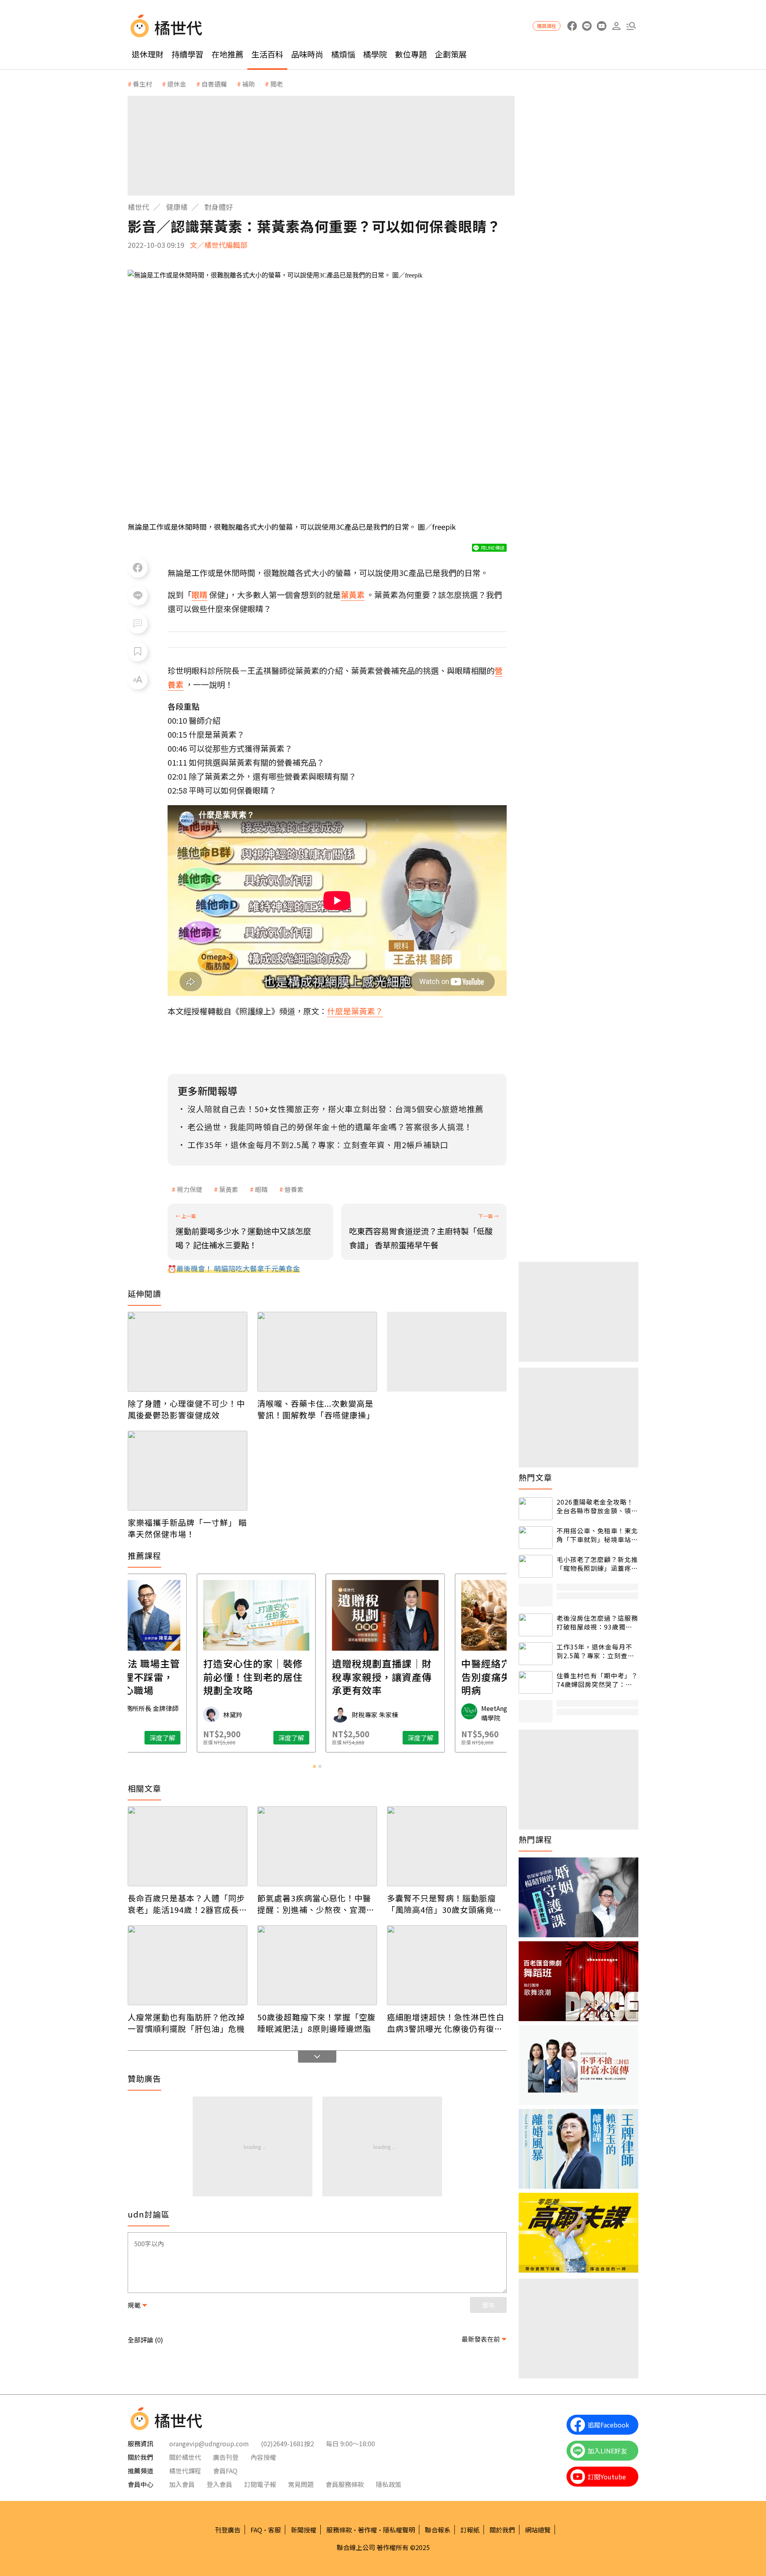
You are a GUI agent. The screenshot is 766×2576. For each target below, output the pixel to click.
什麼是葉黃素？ (355, 1011)
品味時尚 (307, 54)
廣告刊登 (226, 2457)
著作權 (367, 2530)
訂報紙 (470, 2530)
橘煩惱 (343, 54)
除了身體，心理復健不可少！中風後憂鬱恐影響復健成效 (186, 1409)
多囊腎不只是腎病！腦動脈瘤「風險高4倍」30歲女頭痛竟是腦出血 (444, 1904)
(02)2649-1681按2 (287, 2443)
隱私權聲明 (399, 2530)
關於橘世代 (185, 2457)
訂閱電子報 (260, 2484)
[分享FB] (138, 568)
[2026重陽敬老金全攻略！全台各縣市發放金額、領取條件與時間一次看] (536, 1509)
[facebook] (572, 26)
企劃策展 (451, 54)
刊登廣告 (228, 2530)
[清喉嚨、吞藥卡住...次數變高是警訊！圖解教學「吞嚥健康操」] (317, 1352)
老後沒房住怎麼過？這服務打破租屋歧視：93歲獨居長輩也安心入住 (597, 1623)
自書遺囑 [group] (214, 84)
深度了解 (223, 1738)
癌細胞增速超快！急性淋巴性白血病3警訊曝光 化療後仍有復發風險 (446, 2023)
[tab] (314, 1766)
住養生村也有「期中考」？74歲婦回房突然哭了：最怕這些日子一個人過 (597, 1680)
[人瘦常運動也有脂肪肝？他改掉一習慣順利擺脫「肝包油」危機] (188, 1965)
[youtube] (601, 26)
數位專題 (411, 54)
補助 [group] (249, 84)
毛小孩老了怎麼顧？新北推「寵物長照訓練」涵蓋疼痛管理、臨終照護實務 (597, 1564)
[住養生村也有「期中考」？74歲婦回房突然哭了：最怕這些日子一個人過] (536, 1682)
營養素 (294, 1189)
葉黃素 (229, 1189)
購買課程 (547, 26)
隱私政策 (389, 2484)
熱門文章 (535, 1477)
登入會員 (219, 2484)
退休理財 (148, 54)
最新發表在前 (481, 2339)
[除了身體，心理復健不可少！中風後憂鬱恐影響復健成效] (188, 1352)
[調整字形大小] (138, 679)
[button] (631, 26)
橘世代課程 (185, 2471)
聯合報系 (438, 2530)
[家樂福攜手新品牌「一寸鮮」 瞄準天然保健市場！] (188, 1471)
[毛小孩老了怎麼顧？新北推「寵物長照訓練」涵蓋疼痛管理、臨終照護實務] (536, 1566)
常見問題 (301, 2484)
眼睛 (261, 1189)
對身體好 (219, 207)
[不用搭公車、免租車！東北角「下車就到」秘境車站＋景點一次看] (536, 1537)
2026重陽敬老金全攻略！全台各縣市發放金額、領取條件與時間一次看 (597, 1506)
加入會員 (182, 2484)
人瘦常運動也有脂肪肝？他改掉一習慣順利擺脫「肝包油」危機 (186, 2023)
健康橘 (177, 207)
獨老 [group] (276, 84)
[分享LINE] (138, 596)
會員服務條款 (345, 2484)
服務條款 (339, 2530)
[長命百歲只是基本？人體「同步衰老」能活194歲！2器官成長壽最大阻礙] (188, 1846)
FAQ (256, 2530)
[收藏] (138, 651)
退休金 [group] (177, 84)
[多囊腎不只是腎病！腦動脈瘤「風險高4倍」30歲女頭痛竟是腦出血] (447, 1846)
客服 (274, 2530)
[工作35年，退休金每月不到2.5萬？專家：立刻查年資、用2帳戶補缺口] (536, 1654)
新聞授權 (304, 2530)
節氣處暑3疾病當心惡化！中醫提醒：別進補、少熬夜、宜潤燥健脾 (316, 1904)
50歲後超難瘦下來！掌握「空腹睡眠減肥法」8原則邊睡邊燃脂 (317, 2023)
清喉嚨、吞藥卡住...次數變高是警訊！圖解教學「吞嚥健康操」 (316, 1409)
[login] (616, 26)
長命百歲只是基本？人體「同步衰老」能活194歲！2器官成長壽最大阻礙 (188, 1904)
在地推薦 (227, 54)
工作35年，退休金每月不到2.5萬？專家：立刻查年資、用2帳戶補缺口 (595, 1651)
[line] (587, 26)
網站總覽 (538, 2530)
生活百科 (267, 54)
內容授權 (263, 2457)
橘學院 (375, 54)
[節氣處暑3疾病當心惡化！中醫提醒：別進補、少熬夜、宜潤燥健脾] (317, 1846)
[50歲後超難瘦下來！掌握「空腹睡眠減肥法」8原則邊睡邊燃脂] (317, 1965)
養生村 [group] (142, 84)
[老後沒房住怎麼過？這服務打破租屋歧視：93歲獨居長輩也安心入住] (536, 1625)
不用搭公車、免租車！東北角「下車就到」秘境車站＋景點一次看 (597, 1535)
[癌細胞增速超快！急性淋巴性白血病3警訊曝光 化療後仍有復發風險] (447, 1965)
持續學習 (188, 54)
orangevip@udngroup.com (209, 2443)
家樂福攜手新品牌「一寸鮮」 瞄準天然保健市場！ (187, 1528)
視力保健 (190, 1189)
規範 (134, 2305)
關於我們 (502, 2530)
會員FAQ (225, 2471)
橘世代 (138, 207)
